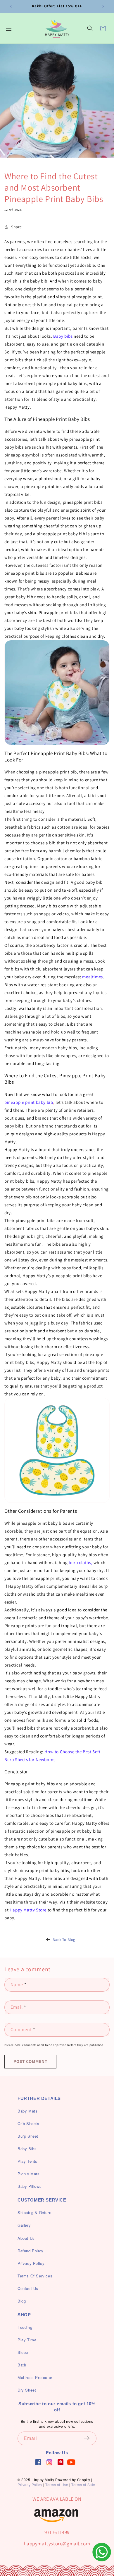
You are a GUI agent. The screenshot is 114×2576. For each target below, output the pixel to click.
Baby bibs (63, 336)
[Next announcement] (103, 6)
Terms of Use (57, 2485)
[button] (9, 28)
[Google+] (49, 2462)
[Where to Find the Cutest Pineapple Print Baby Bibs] (57, 1450)
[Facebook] (38, 2462)
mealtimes (92, 977)
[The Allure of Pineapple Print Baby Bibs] (57, 693)
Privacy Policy (30, 2485)
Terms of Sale (83, 2485)
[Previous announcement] (11, 6)
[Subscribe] (90, 2438)
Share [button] (17, 227)
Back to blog (64, 1940)
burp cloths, (81, 1562)
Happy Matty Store (27, 1910)
